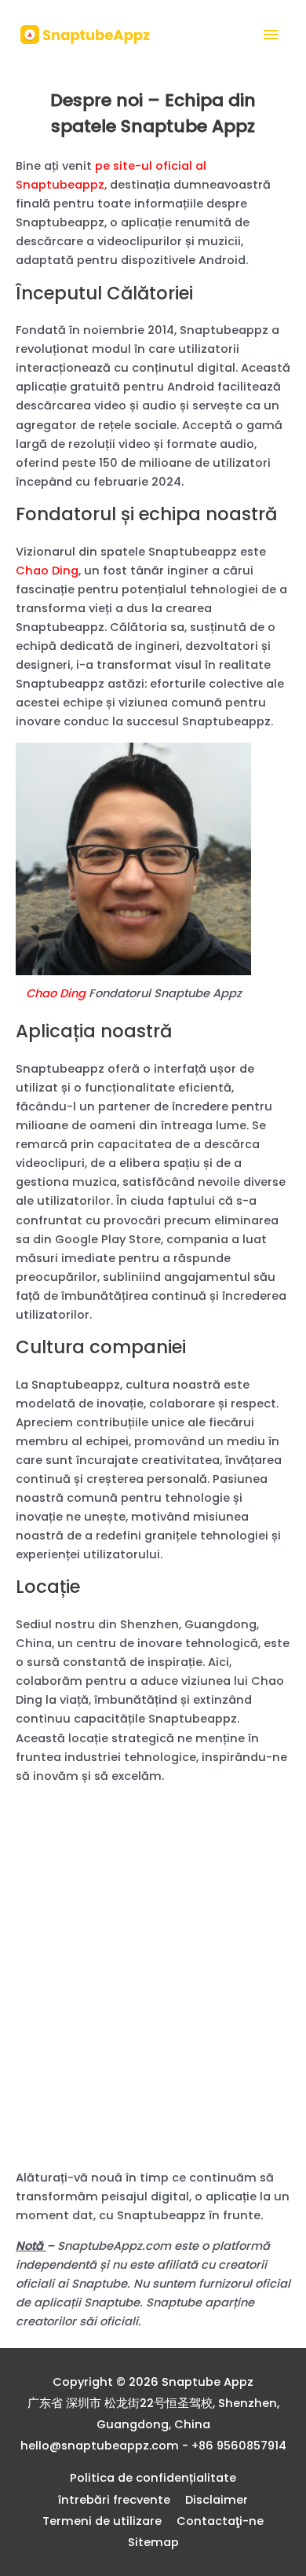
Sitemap (153, 2542)
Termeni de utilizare (102, 2521)
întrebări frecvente (114, 2500)
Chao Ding (47, 571)
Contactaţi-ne (220, 2521)
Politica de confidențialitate (153, 2478)
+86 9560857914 (239, 2446)
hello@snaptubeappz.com (100, 2446)
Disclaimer (217, 2500)
